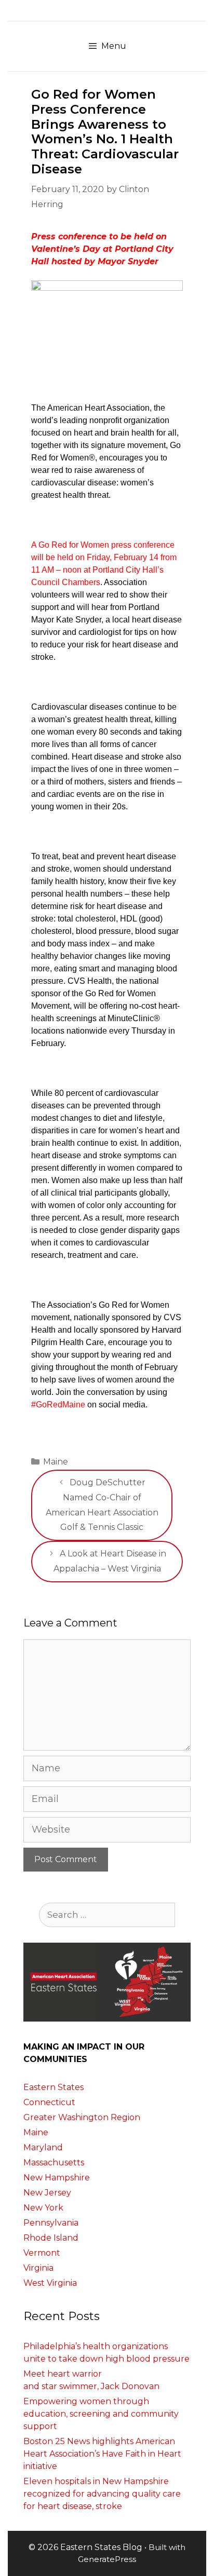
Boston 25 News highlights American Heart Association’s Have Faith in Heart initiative (102, 2454)
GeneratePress (107, 2559)
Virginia (38, 2268)
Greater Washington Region (82, 2117)
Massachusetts (54, 2163)
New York (43, 2208)
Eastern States (53, 2087)
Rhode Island (51, 2238)
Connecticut (49, 2102)
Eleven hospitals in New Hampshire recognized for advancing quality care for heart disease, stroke (102, 2494)
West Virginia (50, 2283)
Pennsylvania (51, 2223)
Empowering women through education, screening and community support (101, 2414)
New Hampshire (57, 2178)
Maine (56, 1462)
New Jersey (47, 2193)
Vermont (42, 2253)
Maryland (43, 2147)
